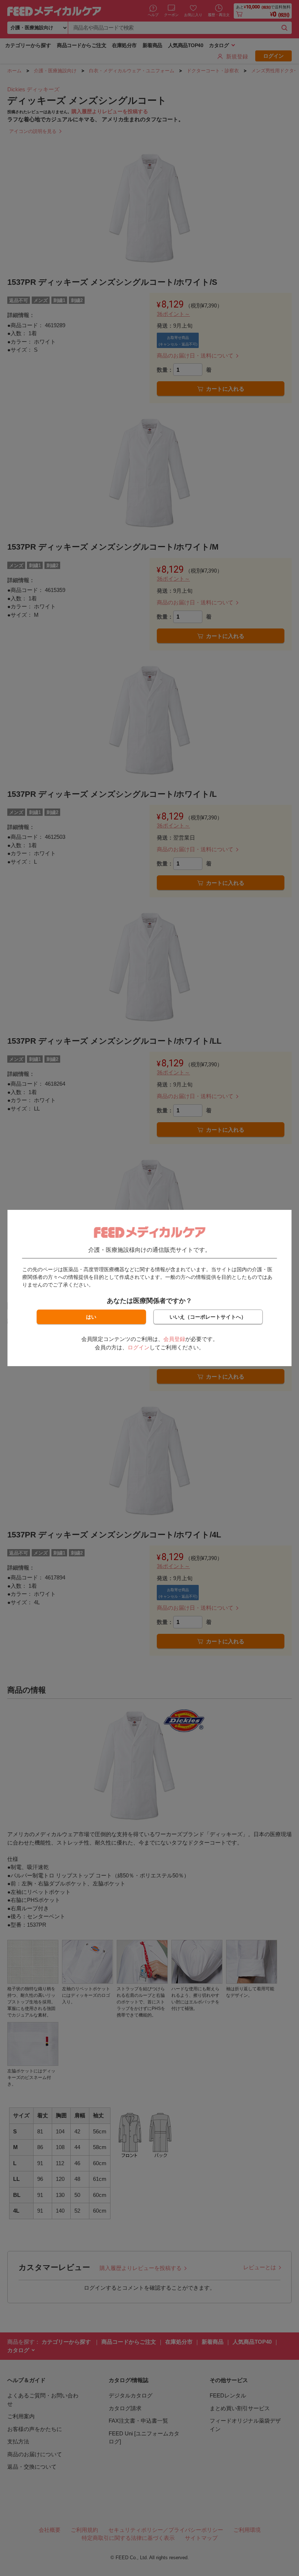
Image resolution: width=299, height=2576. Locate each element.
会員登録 (174, 1339)
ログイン (139, 1347)
